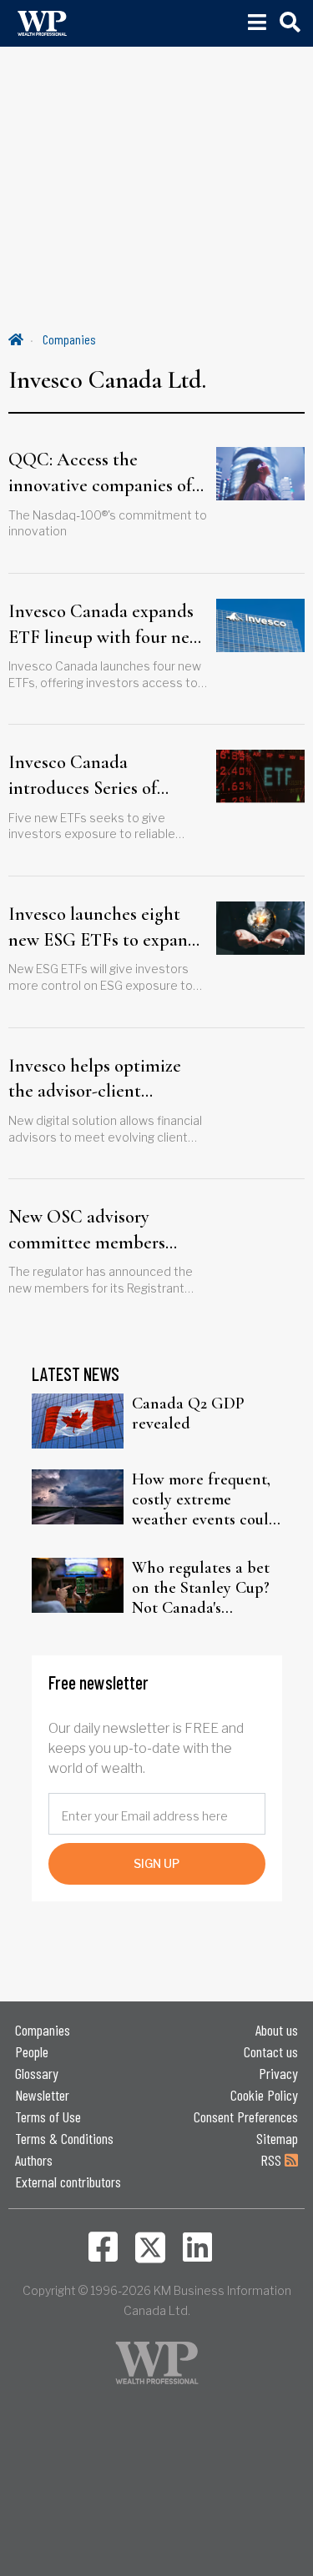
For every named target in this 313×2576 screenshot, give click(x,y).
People (32, 2051)
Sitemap (277, 2138)
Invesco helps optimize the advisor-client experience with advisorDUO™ (95, 1080)
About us (277, 2030)
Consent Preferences (246, 2117)
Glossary (37, 2073)
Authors (34, 2160)
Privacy (278, 2073)
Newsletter (42, 2095)
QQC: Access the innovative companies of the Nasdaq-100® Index (100, 474)
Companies (69, 339)
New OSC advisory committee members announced (87, 1231)
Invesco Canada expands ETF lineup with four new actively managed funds (105, 625)
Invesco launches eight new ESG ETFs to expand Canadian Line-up (103, 928)
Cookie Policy (264, 2095)
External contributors (68, 2182)
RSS (273, 2160)
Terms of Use (48, 2117)
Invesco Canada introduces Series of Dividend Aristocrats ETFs (87, 776)
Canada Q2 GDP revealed (188, 1414)
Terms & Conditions (64, 2138)
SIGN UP (156, 1863)
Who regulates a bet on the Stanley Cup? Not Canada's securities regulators (202, 1588)
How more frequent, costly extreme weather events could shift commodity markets (205, 1499)
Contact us (271, 2051)
